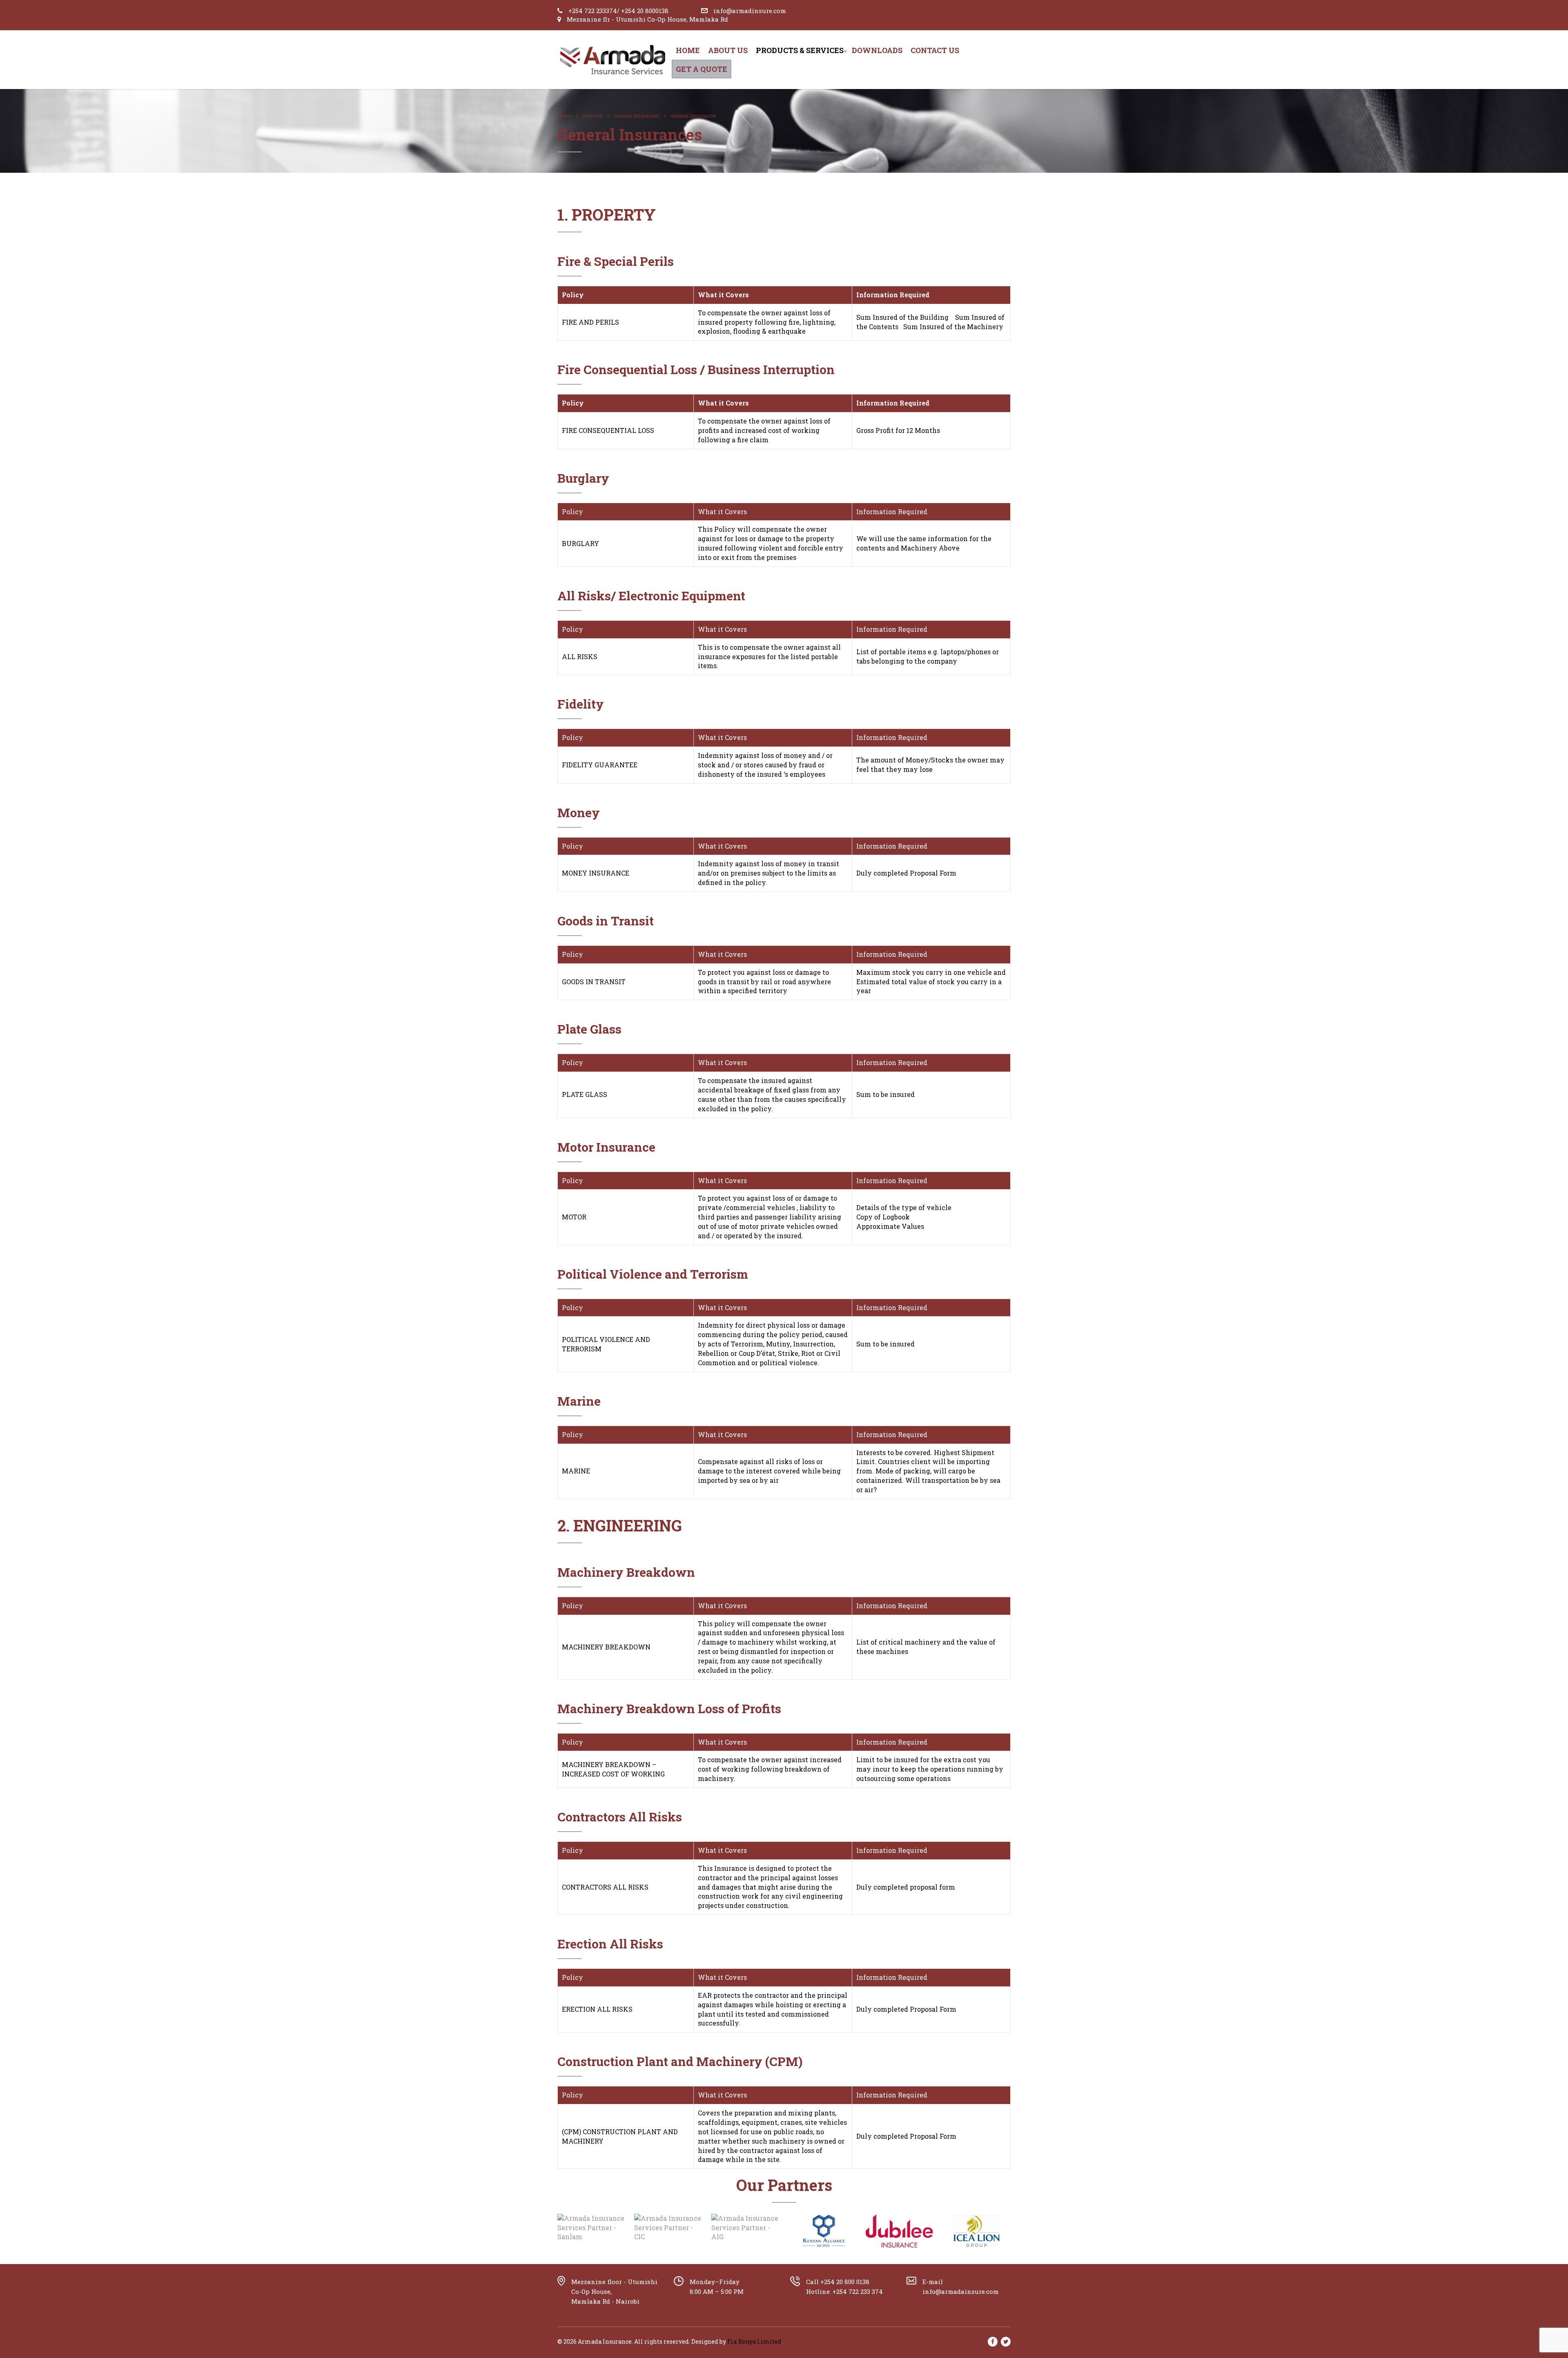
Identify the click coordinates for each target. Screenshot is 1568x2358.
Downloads (877, 50)
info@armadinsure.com (750, 11)
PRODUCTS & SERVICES (800, 50)
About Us (728, 50)
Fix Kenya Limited (754, 2341)
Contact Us (935, 50)
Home (688, 50)
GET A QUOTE (702, 69)
